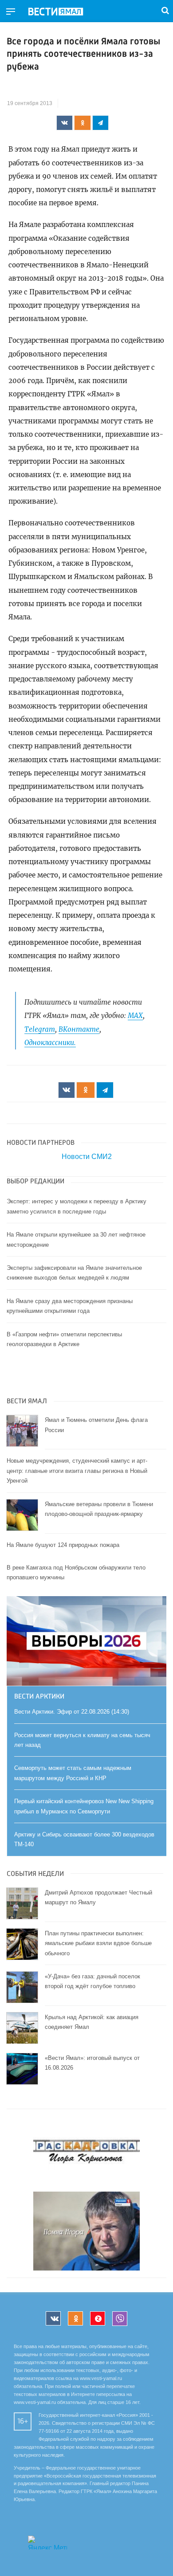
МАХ (135, 1016)
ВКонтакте (79, 1029)
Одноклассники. (50, 1043)
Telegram (40, 1029)
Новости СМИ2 (87, 1157)
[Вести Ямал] (63, 12)
